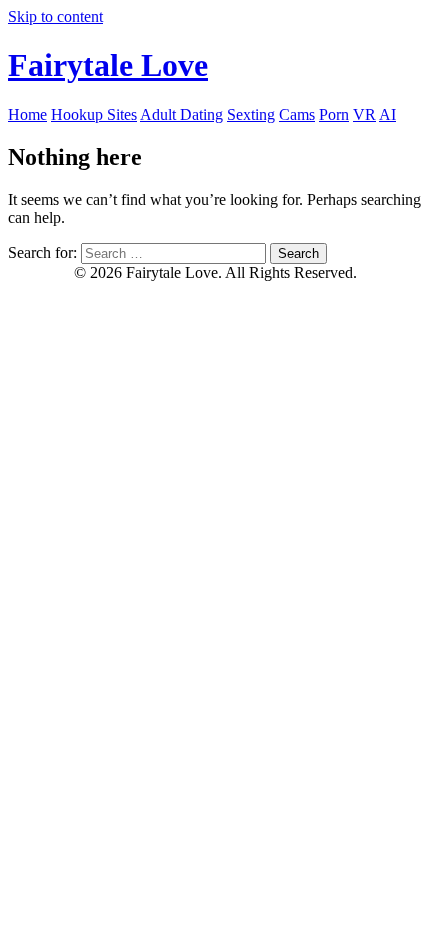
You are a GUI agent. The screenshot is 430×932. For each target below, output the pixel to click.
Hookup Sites (94, 114)
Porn (334, 114)
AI (387, 114)
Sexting (251, 114)
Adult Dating (181, 114)
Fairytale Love (108, 65)
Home (27, 114)
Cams (297, 114)
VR (364, 114)
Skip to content (55, 16)
